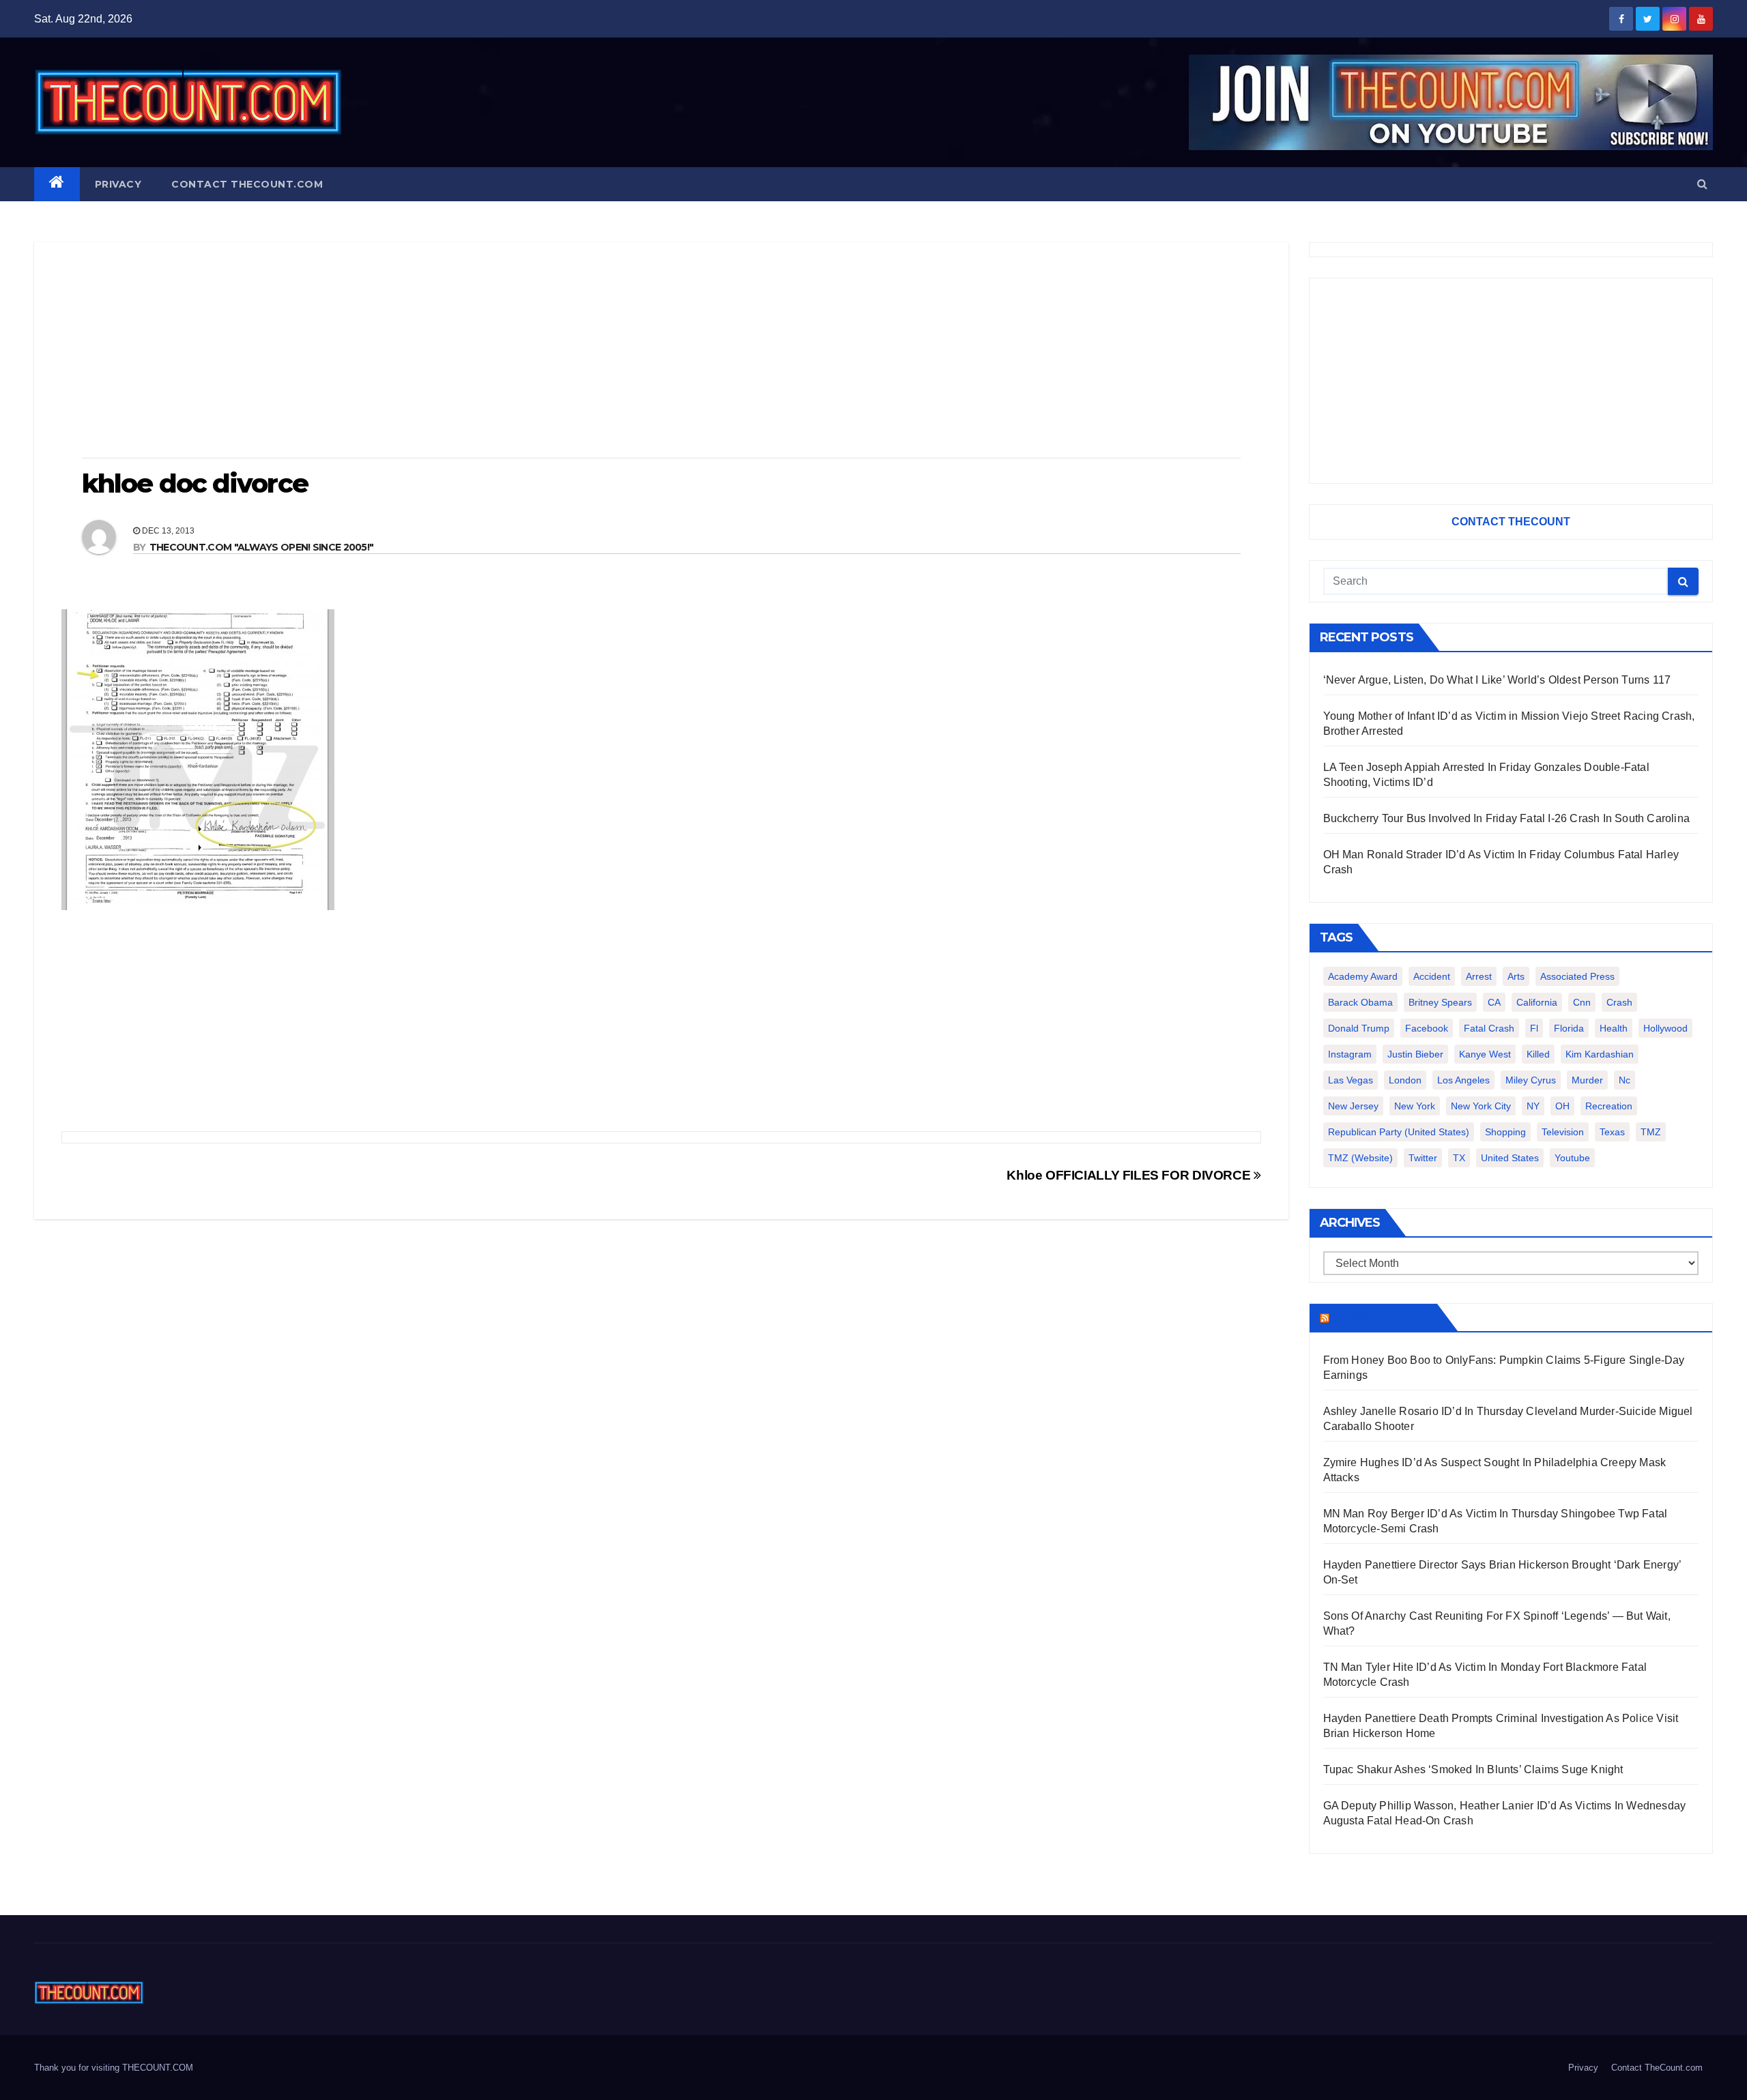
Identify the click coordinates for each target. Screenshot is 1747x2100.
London (1405, 1080)
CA (1494, 1002)
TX (1459, 1158)
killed (1538, 1054)
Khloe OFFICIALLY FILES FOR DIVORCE (1130, 1175)
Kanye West (1485, 1054)
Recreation (1609, 1106)
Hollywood (1665, 1028)
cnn (1582, 1002)
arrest (1479, 976)
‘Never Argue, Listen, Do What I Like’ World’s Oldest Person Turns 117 (1497, 680)
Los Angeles (1463, 1080)
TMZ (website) (1360, 1158)
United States (1510, 1158)
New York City (1481, 1106)
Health (1614, 1028)
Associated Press (1577, 976)
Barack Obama (1360, 1002)
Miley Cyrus (1531, 1080)
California (1537, 1002)
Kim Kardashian (1600, 1054)
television (1563, 1132)
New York (1415, 1106)
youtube (1572, 1158)
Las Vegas (1351, 1080)
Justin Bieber (1415, 1054)
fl (1534, 1028)
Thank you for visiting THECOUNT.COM (114, 2068)
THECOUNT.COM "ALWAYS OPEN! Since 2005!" (262, 547)
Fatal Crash (1489, 1028)
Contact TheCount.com (247, 184)
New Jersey (1353, 1106)
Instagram (1350, 1054)
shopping (1505, 1132)
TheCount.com (1382, 1317)
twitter (1423, 1158)
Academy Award (1363, 976)
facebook (1427, 1028)
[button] (1702, 184)
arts (1516, 976)
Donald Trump (1359, 1028)
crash (1619, 1002)
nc (1625, 1080)
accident (1432, 976)
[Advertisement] (661, 351)
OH (1562, 1106)
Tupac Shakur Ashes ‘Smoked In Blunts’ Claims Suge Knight (1473, 1769)
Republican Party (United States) (1399, 1132)
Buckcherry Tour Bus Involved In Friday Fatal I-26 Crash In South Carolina (1507, 818)
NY (1533, 1106)
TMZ (1651, 1132)
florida (1569, 1028)
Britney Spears (1440, 1002)
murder (1587, 1080)
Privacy (118, 184)
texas (1612, 1132)
